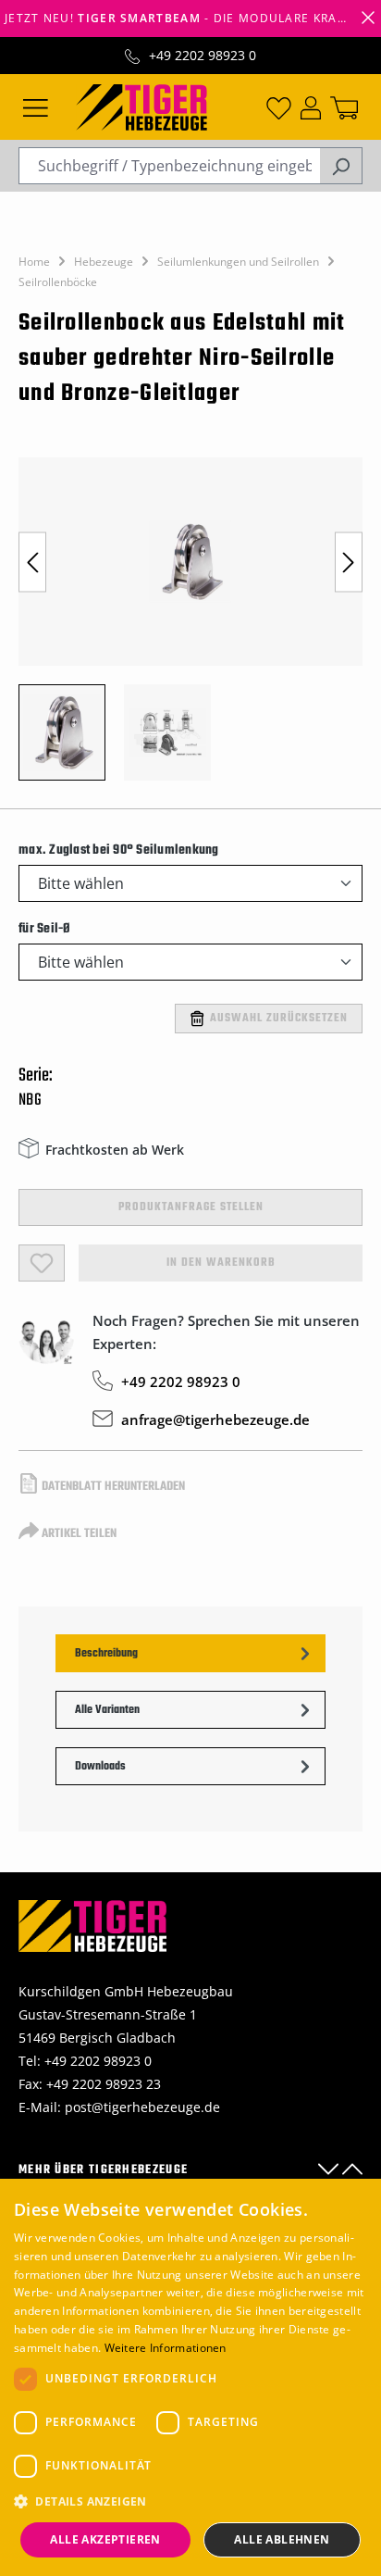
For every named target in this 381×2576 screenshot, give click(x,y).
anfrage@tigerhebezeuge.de (215, 1419)
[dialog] (190, 2377)
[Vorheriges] (32, 562)
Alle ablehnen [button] (282, 2539)
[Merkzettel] (279, 106)
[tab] (190, 1653)
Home (34, 262)
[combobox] (169, 166)
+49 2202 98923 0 (203, 55)
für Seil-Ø (45, 929)
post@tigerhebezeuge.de (142, 2107)
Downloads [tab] (100, 1767)
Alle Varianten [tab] (107, 1710)
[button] (190, 2501)
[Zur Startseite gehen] (141, 106)
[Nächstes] (349, 562)
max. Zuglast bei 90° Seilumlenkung (119, 850)
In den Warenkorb (221, 1263)
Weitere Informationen (166, 2348)
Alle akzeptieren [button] (105, 2539)
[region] (190, 628)
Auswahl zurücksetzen (279, 1019)
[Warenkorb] (344, 106)
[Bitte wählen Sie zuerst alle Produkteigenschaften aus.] (42, 1263)
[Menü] (36, 106)
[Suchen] (341, 166)
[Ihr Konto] (311, 106)
